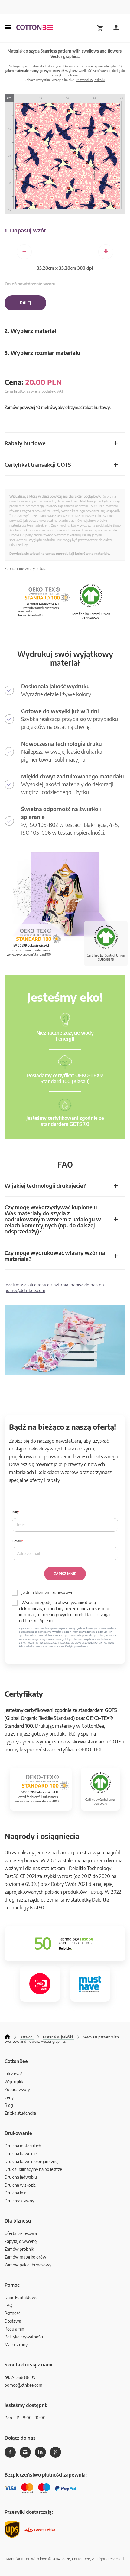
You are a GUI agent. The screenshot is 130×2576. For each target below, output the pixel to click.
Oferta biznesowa (21, 2233)
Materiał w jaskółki (91, 80)
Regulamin (14, 2329)
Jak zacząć (13, 2074)
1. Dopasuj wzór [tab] (25, 230)
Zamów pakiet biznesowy (28, 2265)
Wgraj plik (14, 2082)
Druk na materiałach (23, 2146)
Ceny (9, 2097)
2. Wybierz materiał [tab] (30, 331)
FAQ (8, 2305)
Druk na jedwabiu (21, 2177)
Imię (15, 1512)
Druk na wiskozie (20, 2185)
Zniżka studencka (20, 2113)
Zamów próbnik (19, 2249)
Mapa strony (16, 2345)
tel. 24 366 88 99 (20, 2377)
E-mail (17, 1541)
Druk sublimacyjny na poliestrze (33, 2169)
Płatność (12, 2313)
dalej (25, 303)
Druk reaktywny (19, 2201)
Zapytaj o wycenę (21, 2241)
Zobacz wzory (17, 2089)
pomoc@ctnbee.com (25, 1290)
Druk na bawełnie (21, 2154)
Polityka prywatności (24, 2337)
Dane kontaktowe (21, 2297)
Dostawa (13, 2321)
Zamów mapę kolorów (25, 2257)
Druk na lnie (15, 2193)
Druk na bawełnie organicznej (31, 2161)
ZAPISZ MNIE (65, 1574)
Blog (9, 2105)
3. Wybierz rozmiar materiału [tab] (42, 353)
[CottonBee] (35, 28)
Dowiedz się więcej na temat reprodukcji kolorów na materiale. (60, 553)
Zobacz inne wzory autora (25, 568)
